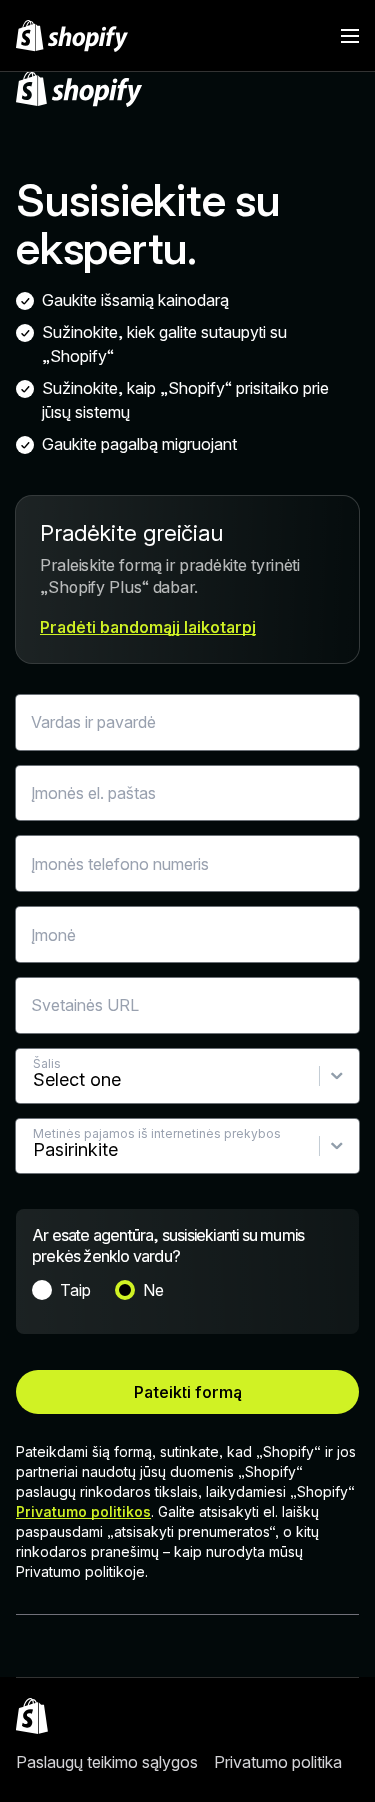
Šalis (47, 1063)
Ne (153, 1290)
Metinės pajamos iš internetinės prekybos (157, 1133)
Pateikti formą (188, 1392)
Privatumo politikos (83, 1511)
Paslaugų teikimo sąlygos (107, 1762)
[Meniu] (350, 36)
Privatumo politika (278, 1762)
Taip (75, 1290)
